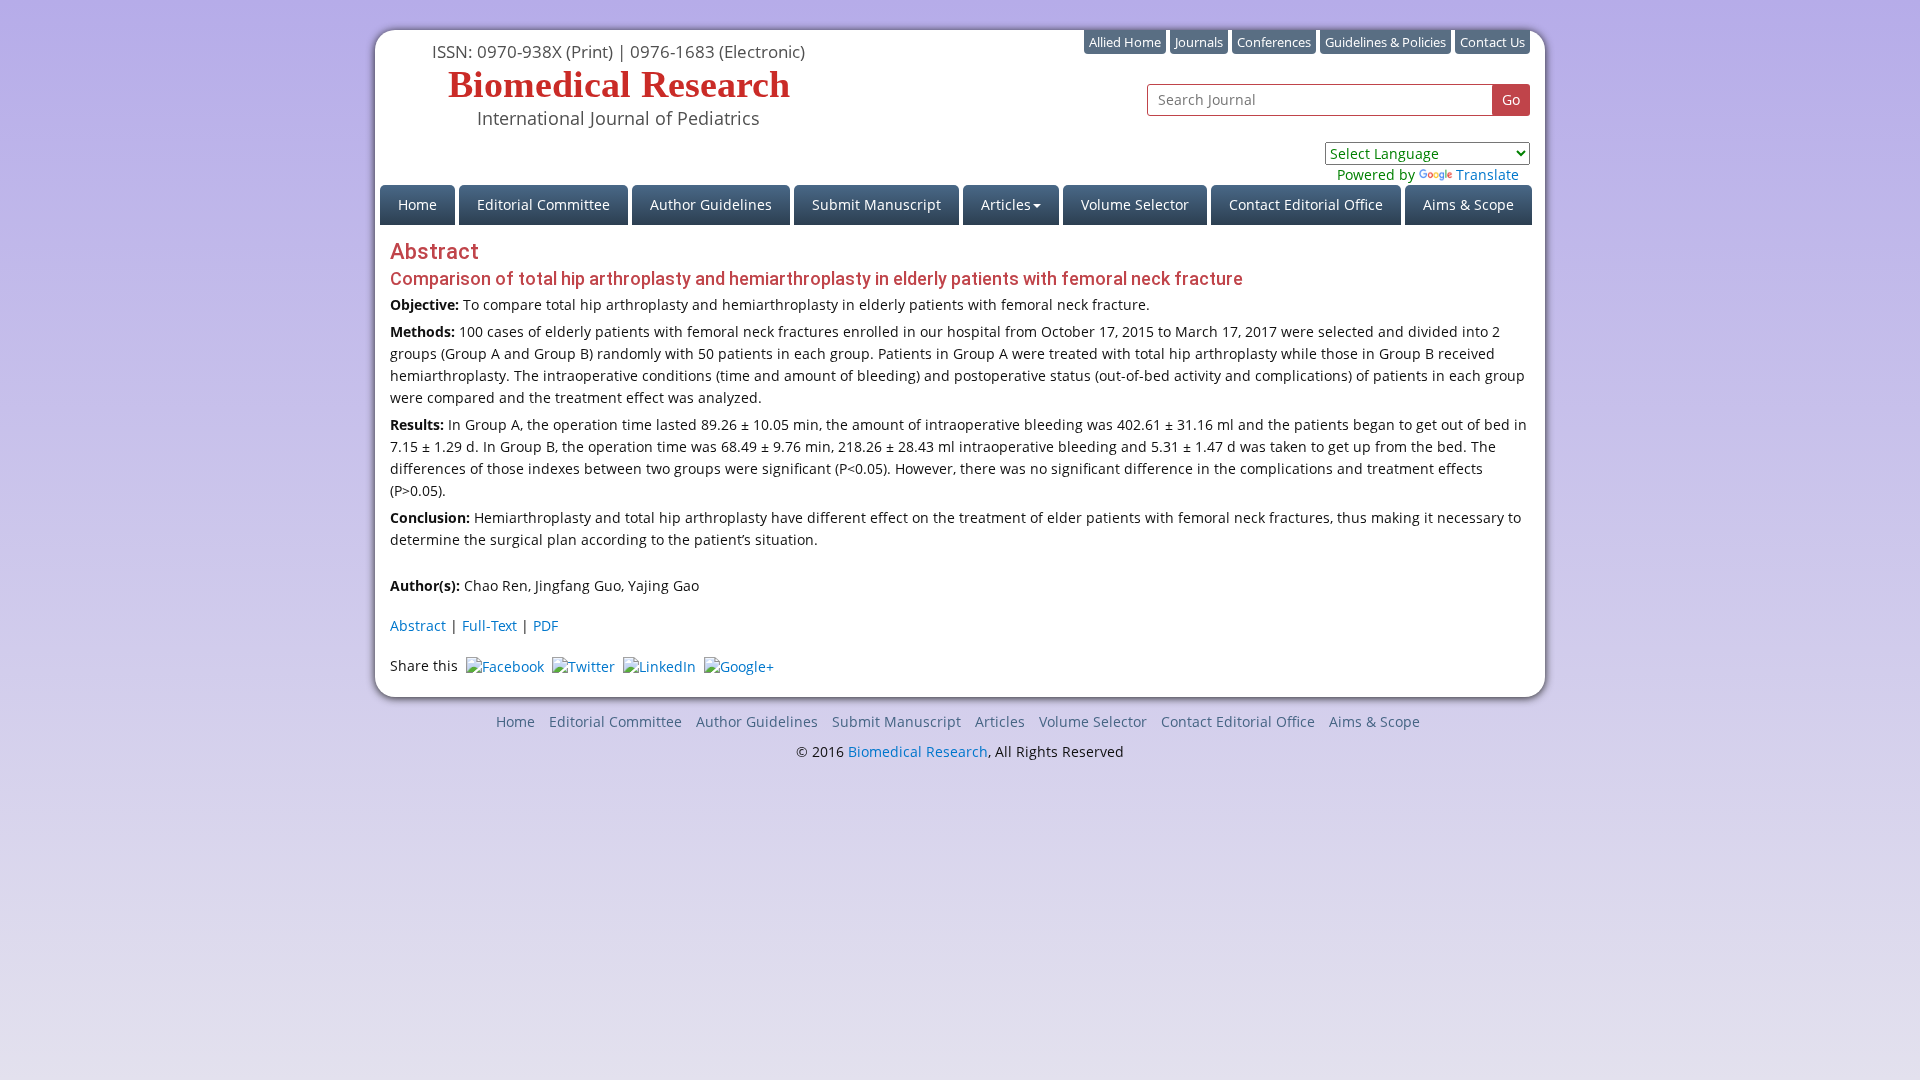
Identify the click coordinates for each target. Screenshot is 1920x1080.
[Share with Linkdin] (659, 665)
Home (426, 204)
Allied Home (1125, 42)
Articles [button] (1006, 204)
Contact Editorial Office (1306, 204)
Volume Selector (1135, 204)
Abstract (418, 625)
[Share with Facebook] (505, 665)
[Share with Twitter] (583, 665)
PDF (545, 625)
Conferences (1274, 42)
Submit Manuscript (876, 204)
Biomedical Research (918, 751)
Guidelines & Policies (1385, 42)
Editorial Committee (543, 204)
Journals (1199, 42)
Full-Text (489, 625)
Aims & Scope (1468, 204)
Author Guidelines (711, 204)
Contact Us (1492, 42)
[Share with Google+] (739, 665)
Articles (1000, 721)
